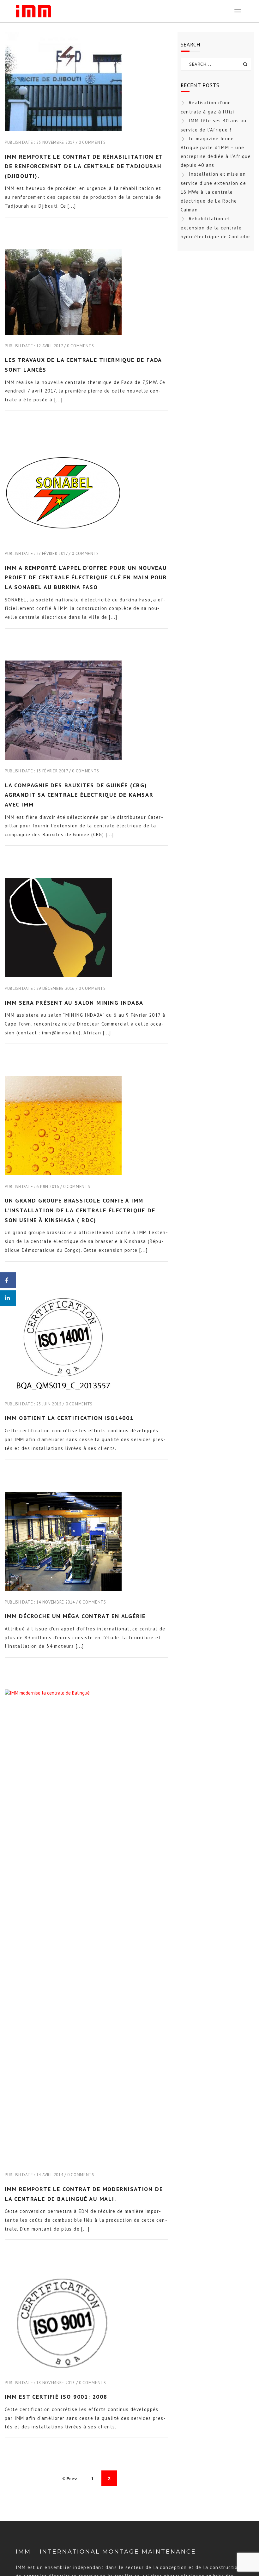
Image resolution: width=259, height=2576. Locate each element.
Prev (71, 2478)
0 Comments (92, 142)
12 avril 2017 (50, 346)
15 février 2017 (52, 771)
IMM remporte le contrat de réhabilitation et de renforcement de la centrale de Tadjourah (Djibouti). (84, 166)
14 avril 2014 (50, 2175)
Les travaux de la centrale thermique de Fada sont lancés (83, 365)
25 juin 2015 (49, 1404)
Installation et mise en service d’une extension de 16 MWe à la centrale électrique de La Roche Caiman (213, 192)
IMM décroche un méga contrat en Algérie (75, 1616)
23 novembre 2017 (55, 142)
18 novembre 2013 (56, 2383)
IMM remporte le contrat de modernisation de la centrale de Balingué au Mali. (84, 2194)
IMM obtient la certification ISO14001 (69, 1418)
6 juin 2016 (48, 1187)
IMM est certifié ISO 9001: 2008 (56, 2397)
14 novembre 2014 (56, 1602)
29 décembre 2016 (55, 988)
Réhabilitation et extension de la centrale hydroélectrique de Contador (216, 228)
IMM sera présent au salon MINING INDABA (74, 1003)
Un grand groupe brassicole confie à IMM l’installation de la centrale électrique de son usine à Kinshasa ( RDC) (80, 1210)
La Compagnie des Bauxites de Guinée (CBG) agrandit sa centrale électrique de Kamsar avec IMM (79, 795)
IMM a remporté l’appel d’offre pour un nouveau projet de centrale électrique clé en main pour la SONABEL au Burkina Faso (86, 577)
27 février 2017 (52, 554)
